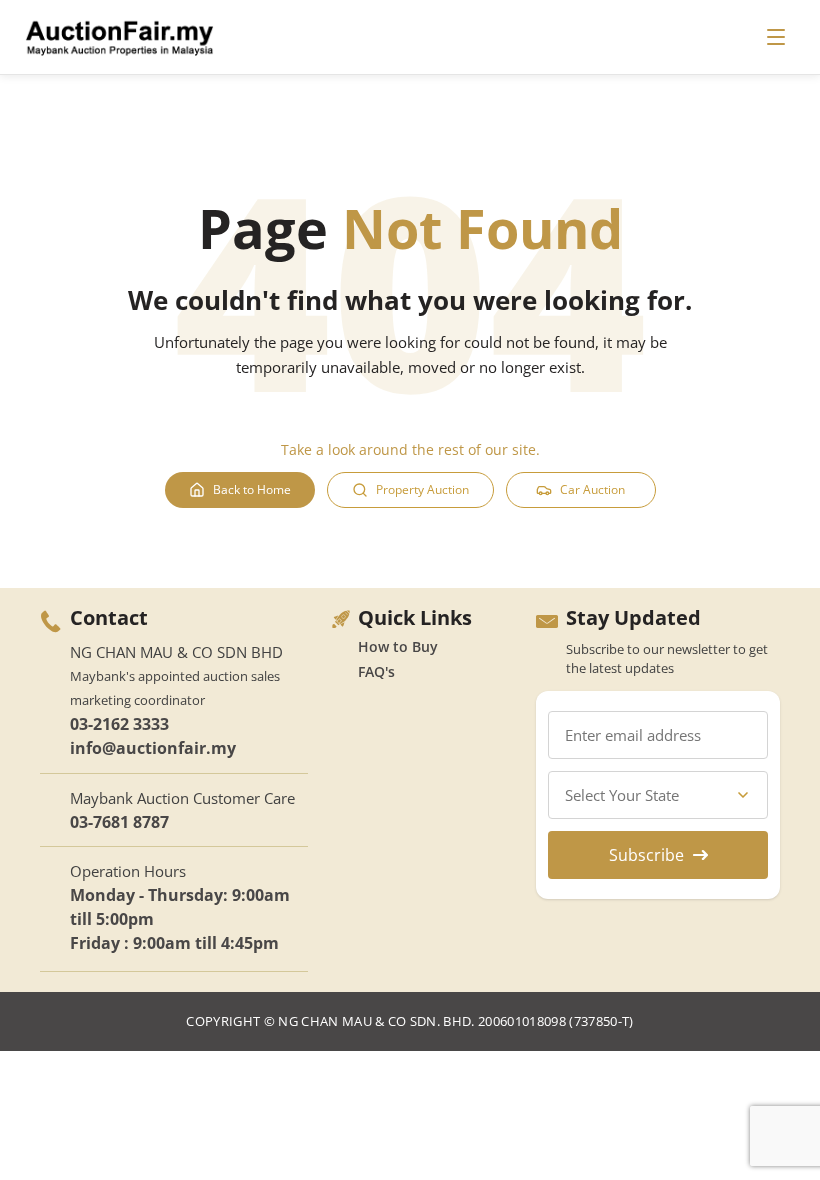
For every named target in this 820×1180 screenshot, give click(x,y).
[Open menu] (776, 37)
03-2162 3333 (119, 724)
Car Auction (592, 489)
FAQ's (376, 671)
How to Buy (398, 646)
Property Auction (422, 489)
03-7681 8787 (119, 822)
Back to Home (252, 489)
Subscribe (646, 855)
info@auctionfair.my (153, 748)
